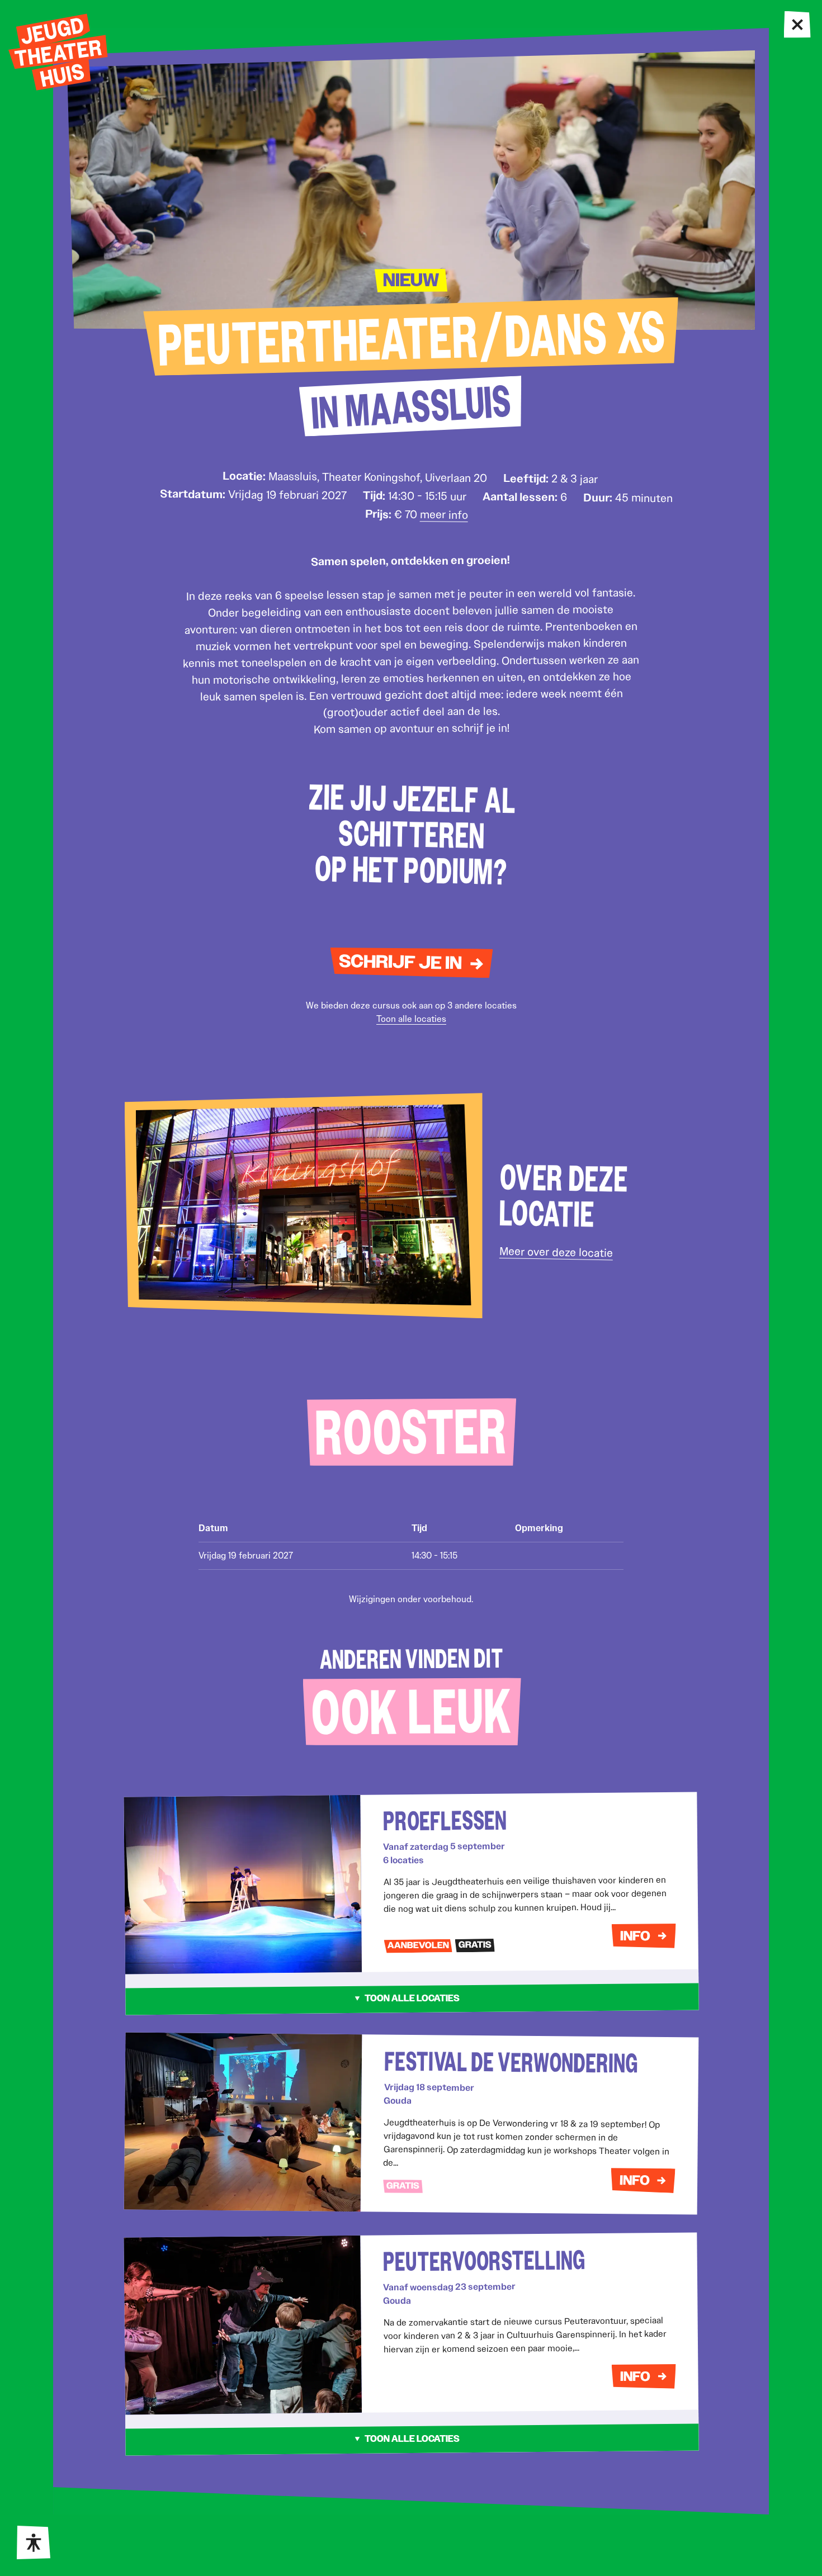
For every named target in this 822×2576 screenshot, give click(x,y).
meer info (443, 515)
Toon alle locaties (411, 1019)
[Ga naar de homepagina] (58, 52)
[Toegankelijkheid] (34, 2542)
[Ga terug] (798, 25)
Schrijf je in (400, 963)
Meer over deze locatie (556, 1252)
